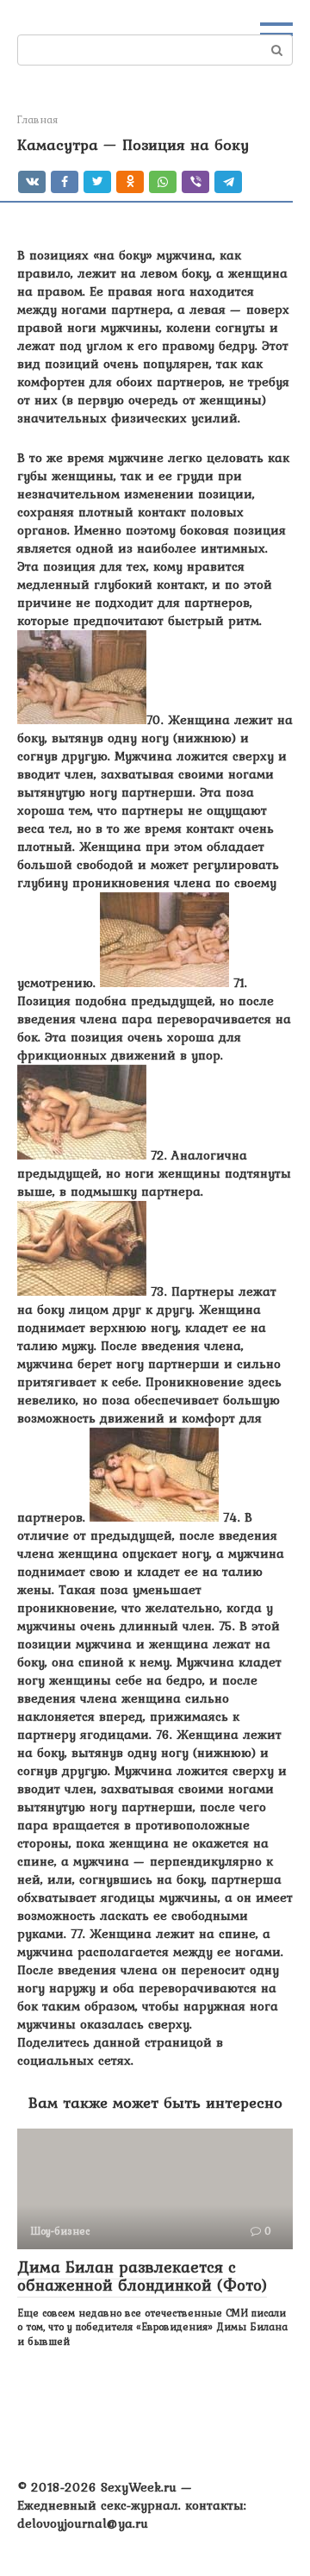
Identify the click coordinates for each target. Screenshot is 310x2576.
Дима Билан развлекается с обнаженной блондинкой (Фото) (142, 2276)
